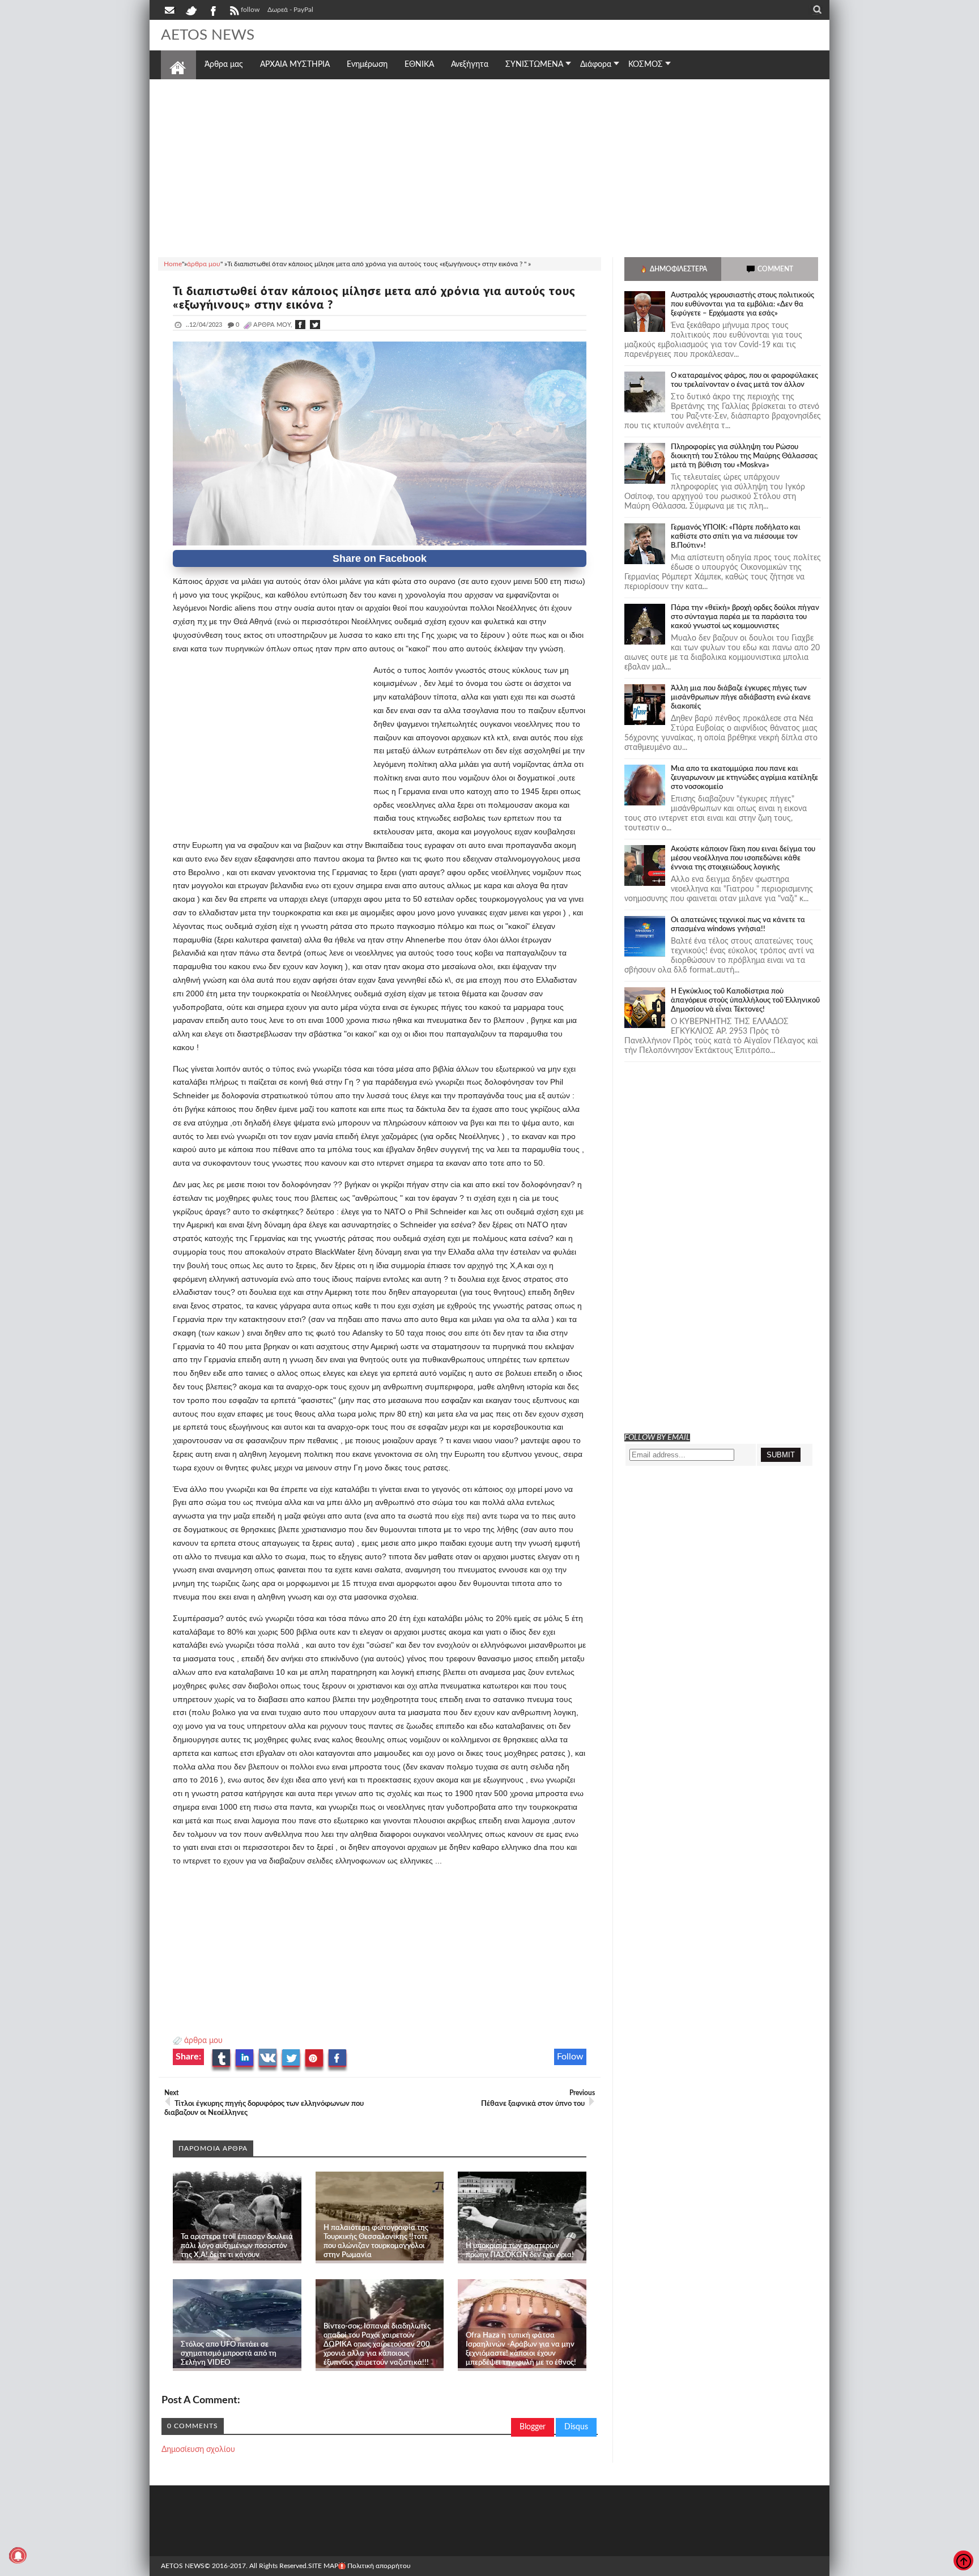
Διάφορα (596, 65)
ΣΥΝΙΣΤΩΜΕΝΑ (534, 65)
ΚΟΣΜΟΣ (646, 65)
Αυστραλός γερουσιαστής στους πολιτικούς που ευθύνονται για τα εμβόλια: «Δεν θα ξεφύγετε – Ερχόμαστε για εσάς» (742, 304)
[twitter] (191, 10)
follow (250, 10)
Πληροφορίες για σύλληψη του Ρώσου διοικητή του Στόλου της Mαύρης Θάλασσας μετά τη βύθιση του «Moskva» (744, 456)
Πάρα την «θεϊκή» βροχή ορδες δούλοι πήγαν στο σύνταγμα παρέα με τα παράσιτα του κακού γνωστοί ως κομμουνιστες (745, 617)
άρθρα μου (203, 2041)
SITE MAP (323, 2566)
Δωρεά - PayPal (290, 10)
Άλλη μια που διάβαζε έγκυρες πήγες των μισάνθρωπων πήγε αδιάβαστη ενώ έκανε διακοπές (741, 698)
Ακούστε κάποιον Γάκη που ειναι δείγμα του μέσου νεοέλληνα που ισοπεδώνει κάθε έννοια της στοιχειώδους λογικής (743, 858)
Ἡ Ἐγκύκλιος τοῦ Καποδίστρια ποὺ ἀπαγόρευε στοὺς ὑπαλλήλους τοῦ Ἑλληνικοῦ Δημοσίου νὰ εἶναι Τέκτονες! (745, 1001)
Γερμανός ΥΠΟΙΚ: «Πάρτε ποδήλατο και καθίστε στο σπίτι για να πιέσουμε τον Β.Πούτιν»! (736, 537)
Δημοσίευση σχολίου (198, 2450)
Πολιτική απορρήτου (379, 2566)
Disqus (576, 2427)
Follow (570, 2057)
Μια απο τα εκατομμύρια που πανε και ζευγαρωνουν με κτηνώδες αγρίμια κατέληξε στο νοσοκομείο (744, 778)
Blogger (533, 2427)
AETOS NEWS (208, 35)
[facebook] (212, 10)
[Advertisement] (489, 167)
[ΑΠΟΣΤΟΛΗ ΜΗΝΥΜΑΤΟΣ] (171, 10)
